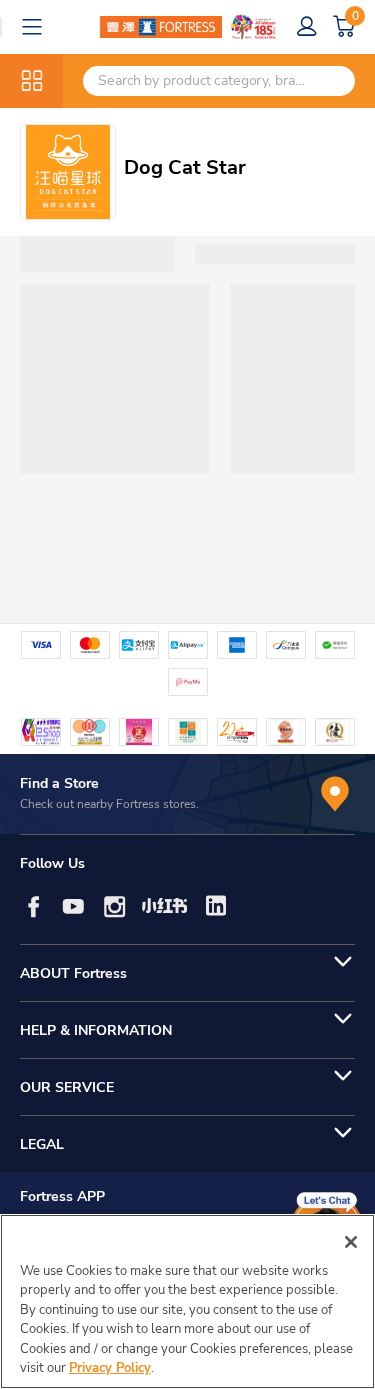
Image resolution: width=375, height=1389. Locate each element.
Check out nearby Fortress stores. (109, 804)
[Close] (351, 1242)
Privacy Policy (110, 1368)
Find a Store (59, 783)
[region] (187, 1301)
